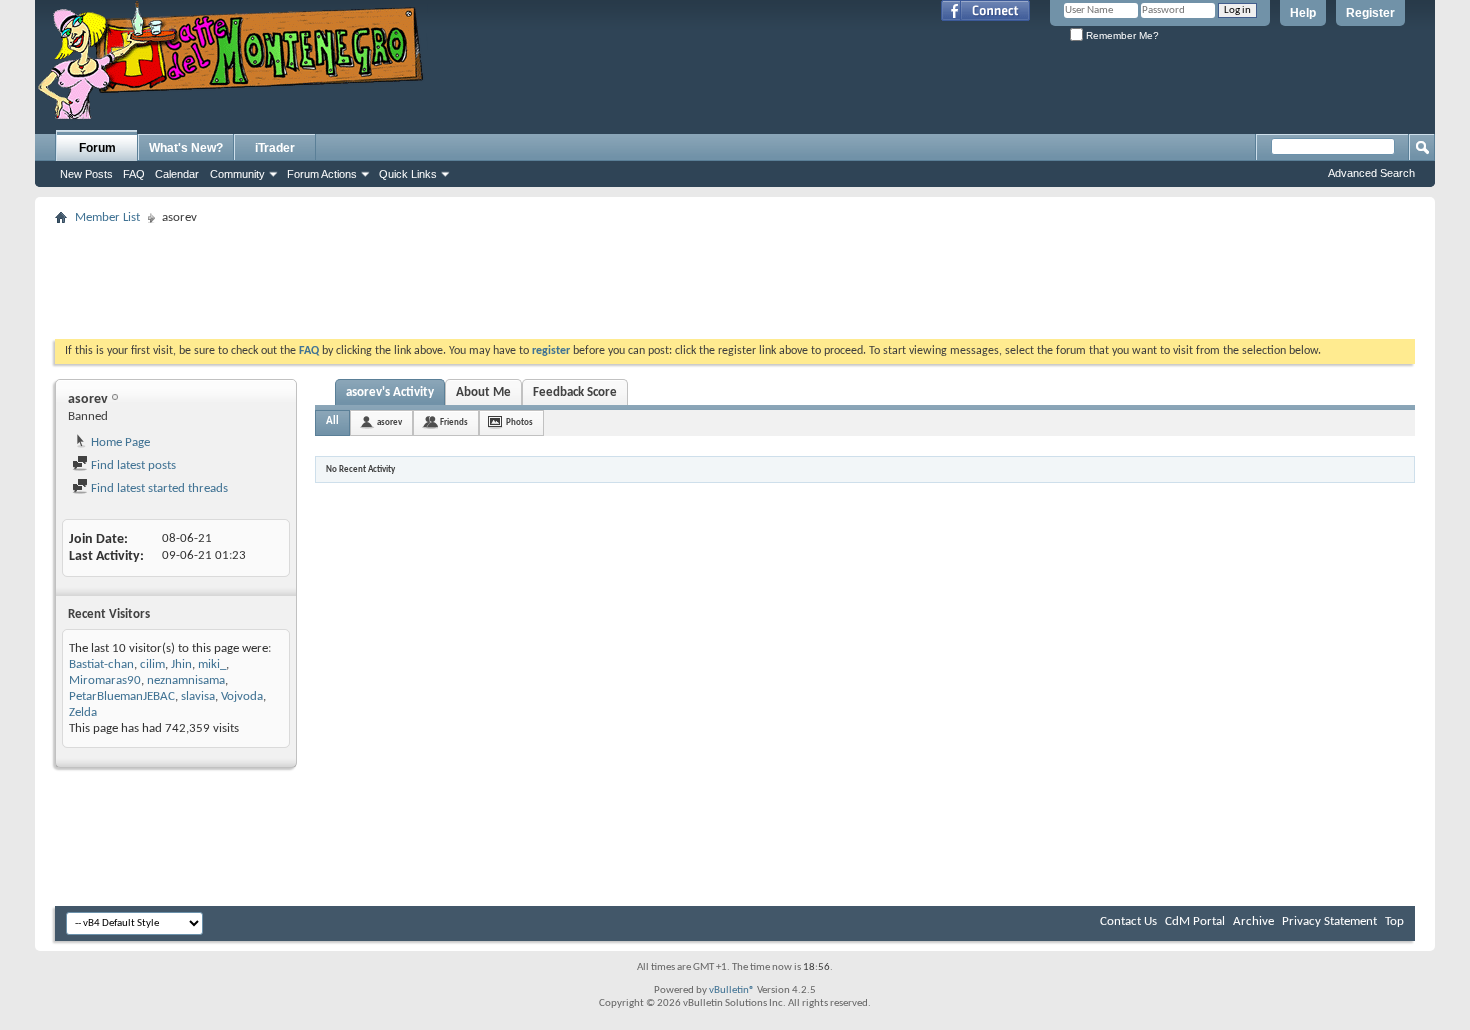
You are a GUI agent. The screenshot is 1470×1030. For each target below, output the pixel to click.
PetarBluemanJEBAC (122, 696)
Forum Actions (322, 174)
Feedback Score (575, 392)
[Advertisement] (735, 276)
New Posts (86, 174)
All (332, 421)
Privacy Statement (1329, 921)
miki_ (212, 664)
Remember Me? (1121, 35)
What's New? (186, 148)
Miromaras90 (105, 680)
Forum (97, 148)
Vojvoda (242, 696)
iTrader (275, 148)
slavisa (198, 696)
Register (1370, 13)
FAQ (134, 174)
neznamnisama (186, 680)
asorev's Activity (390, 392)
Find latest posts (132, 465)
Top (1394, 921)
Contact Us (1128, 921)
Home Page (119, 442)
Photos (519, 422)
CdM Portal (1195, 921)
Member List (107, 217)
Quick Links (408, 174)
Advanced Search (1371, 173)
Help (1303, 13)
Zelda (83, 712)
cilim (152, 664)
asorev (389, 422)
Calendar (177, 174)
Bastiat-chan (101, 664)
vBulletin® (732, 990)
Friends (454, 422)
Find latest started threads (158, 488)
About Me (483, 392)
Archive (1253, 921)
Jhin (181, 664)
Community (237, 174)
